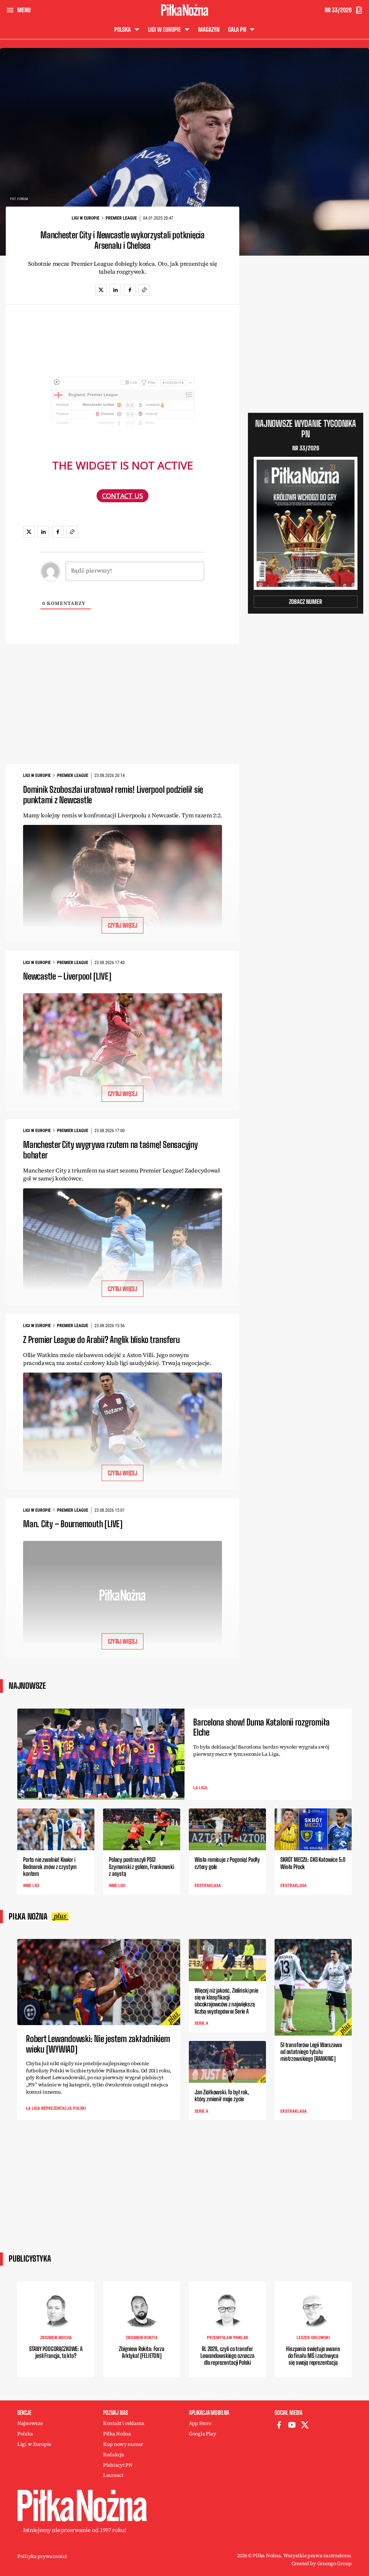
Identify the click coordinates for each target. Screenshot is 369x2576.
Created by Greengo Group (322, 2563)
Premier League (121, 218)
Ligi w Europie (86, 218)
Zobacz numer (306, 602)
